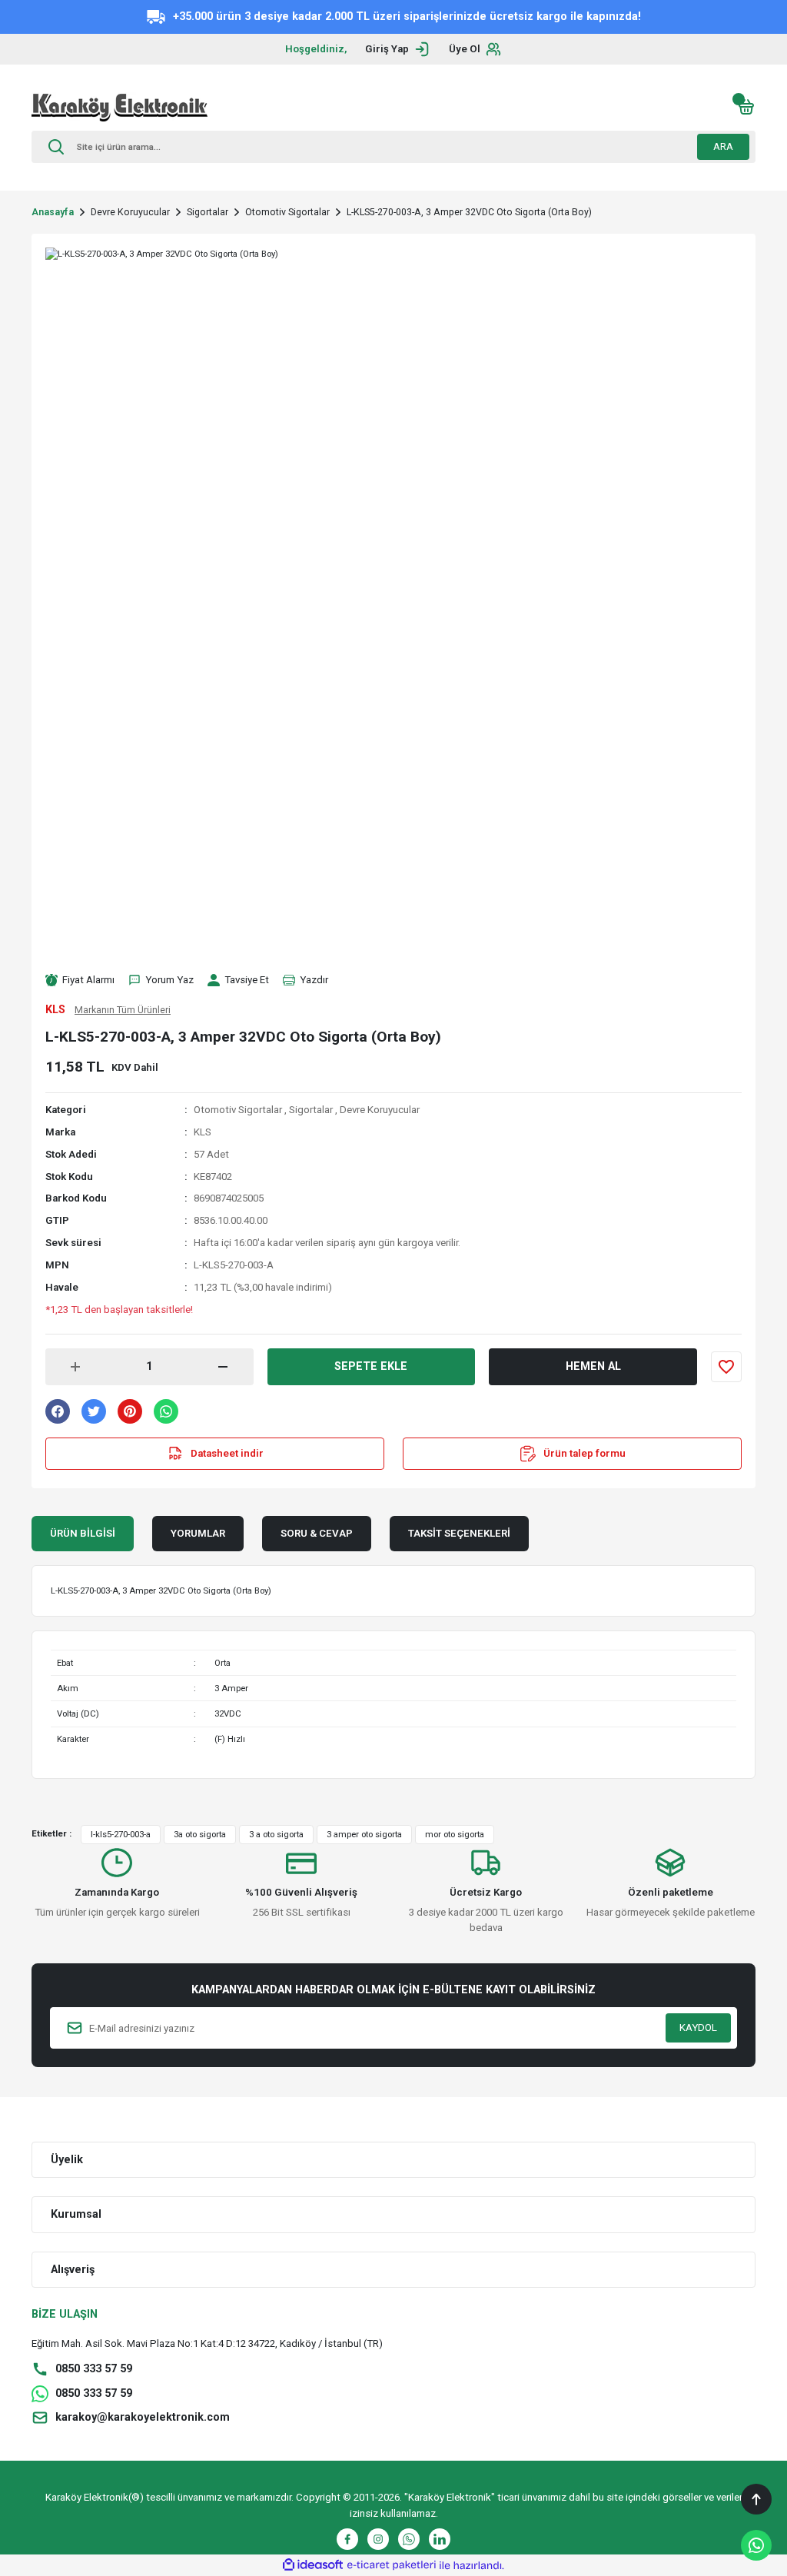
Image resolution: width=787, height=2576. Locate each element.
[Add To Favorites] (726, 1367)
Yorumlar (198, 1533)
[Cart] (746, 107)
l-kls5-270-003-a (121, 1834)
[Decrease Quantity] (223, 1367)
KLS (203, 1132)
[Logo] (120, 107)
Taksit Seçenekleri (459, 1533)
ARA (723, 146)
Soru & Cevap (317, 1533)
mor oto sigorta (455, 1834)
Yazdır (314, 980)
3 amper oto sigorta (364, 1834)
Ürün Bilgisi (83, 1533)
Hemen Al (593, 1366)
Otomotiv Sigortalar (238, 1110)
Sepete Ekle (371, 1366)
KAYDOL (698, 2028)
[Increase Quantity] (75, 1367)
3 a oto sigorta (276, 1834)
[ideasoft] (313, 2565)
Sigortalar (311, 1110)
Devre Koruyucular (380, 1110)
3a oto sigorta (200, 1834)
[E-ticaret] (392, 2566)
